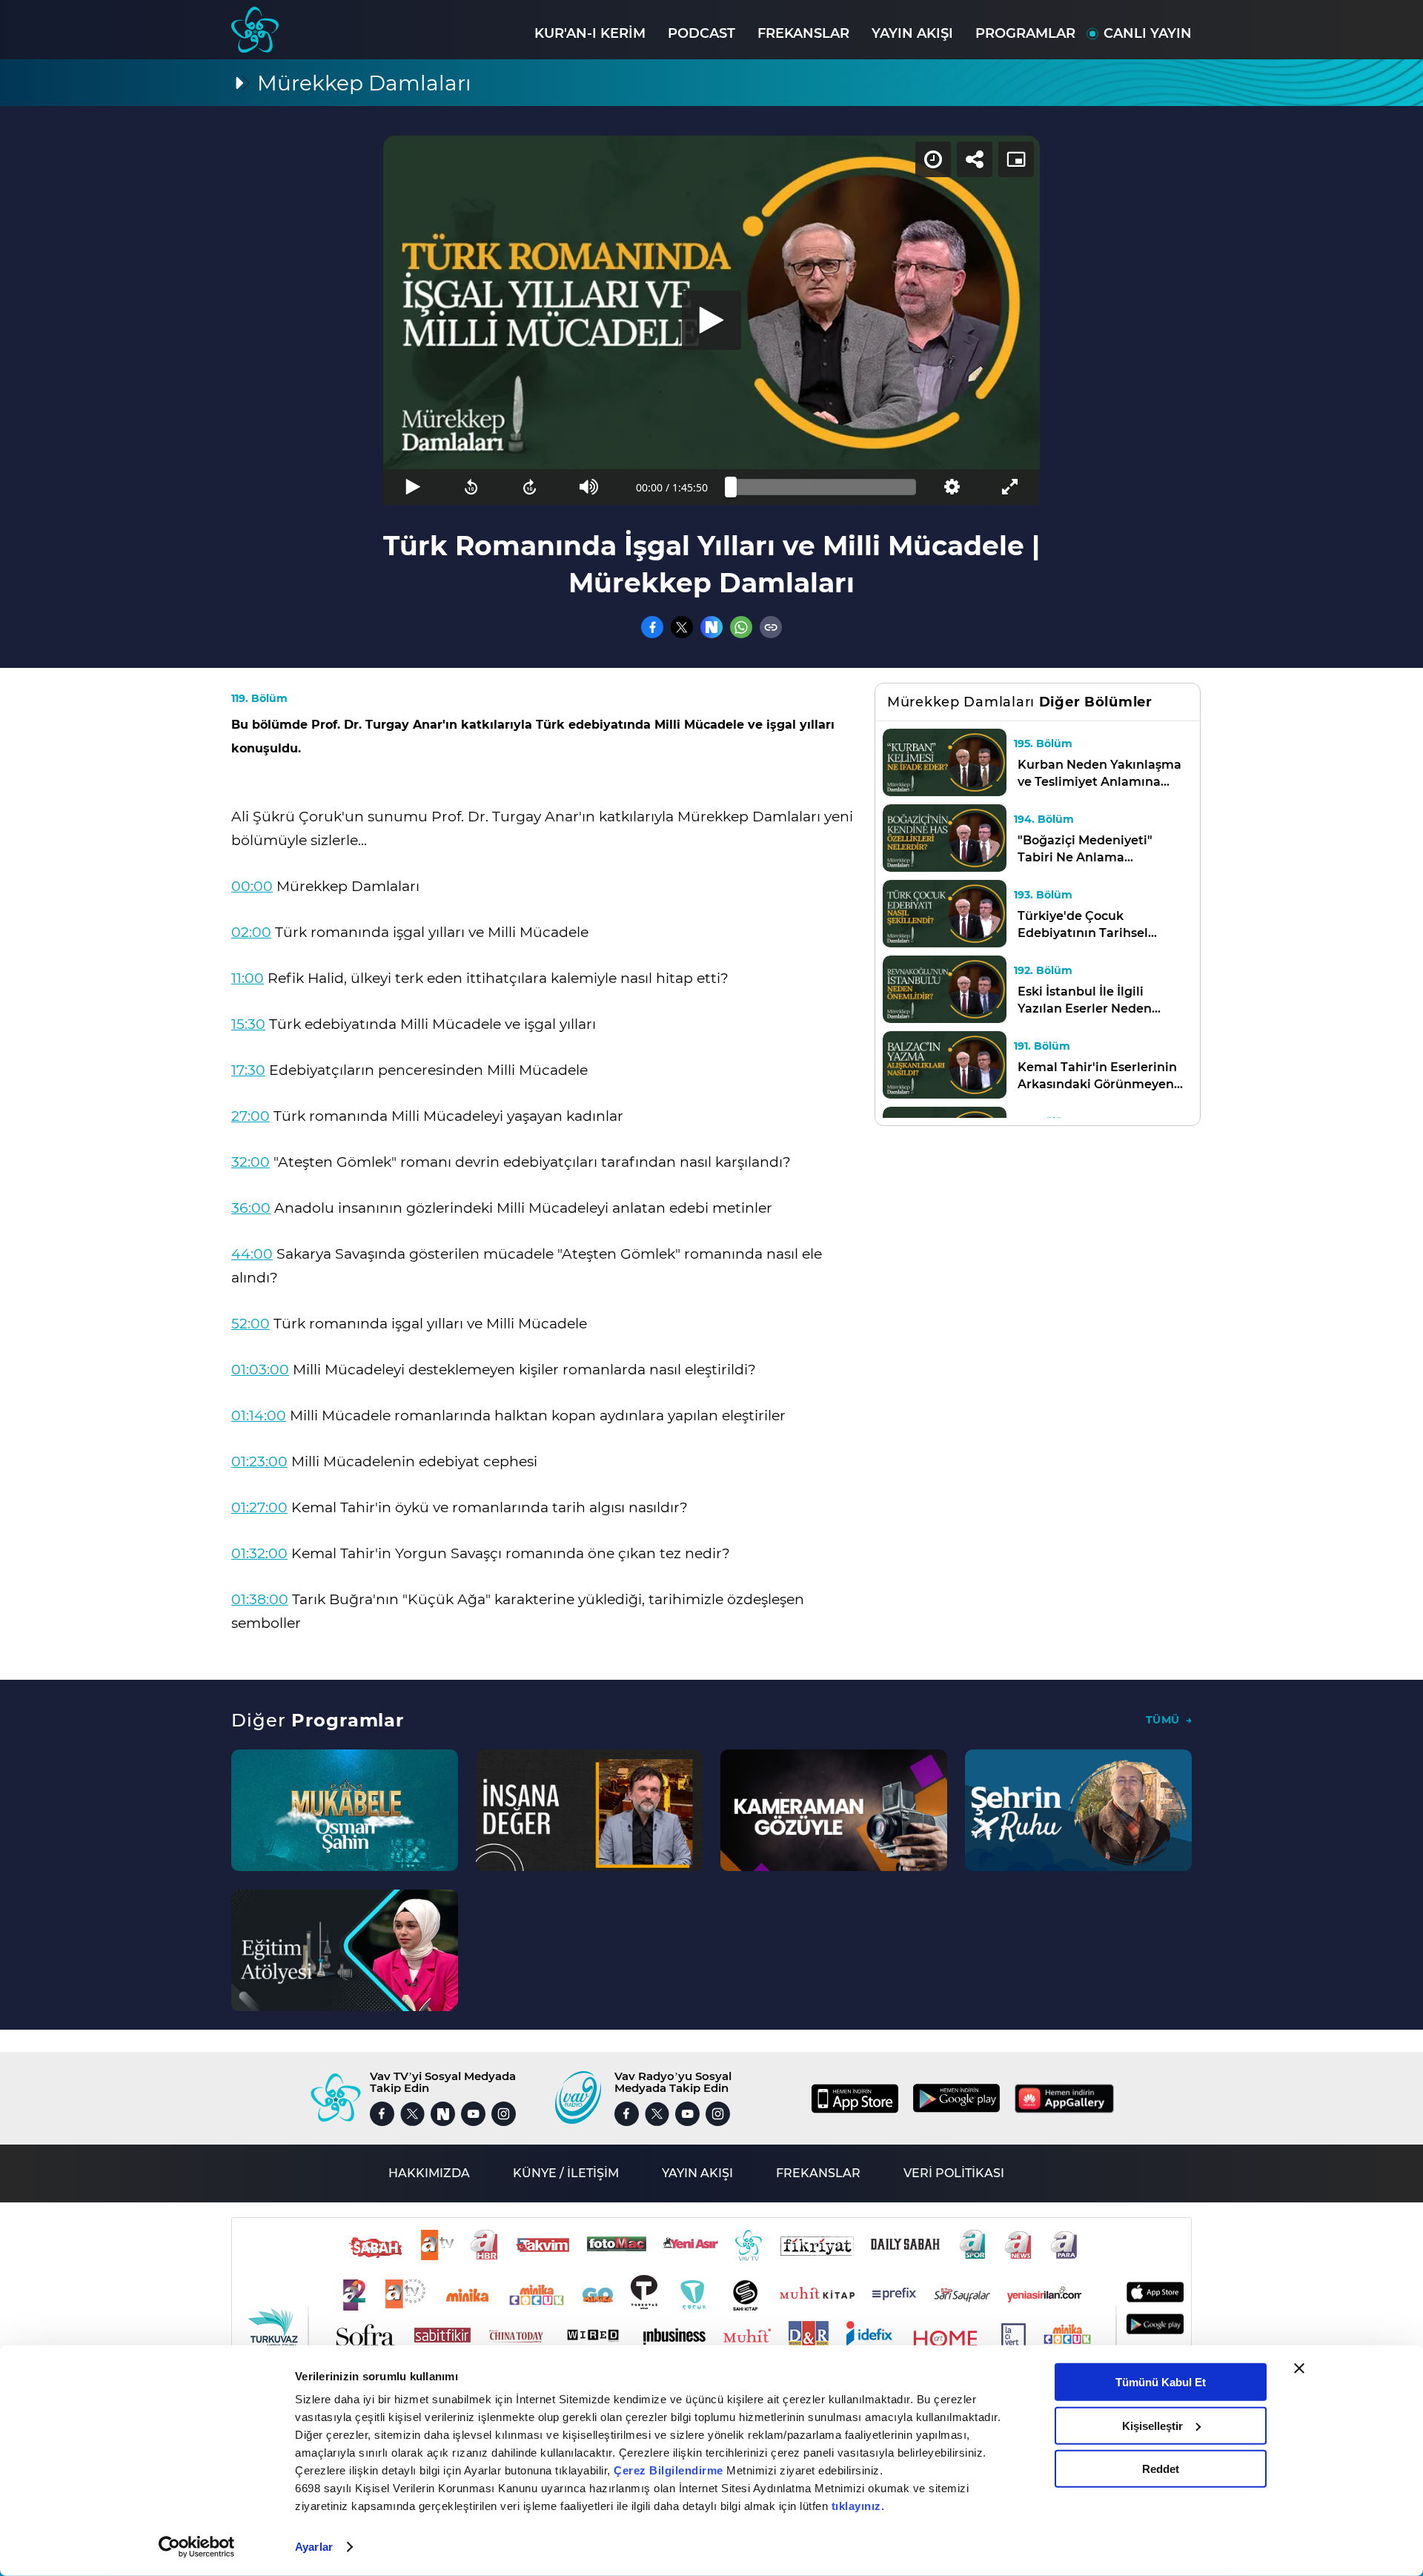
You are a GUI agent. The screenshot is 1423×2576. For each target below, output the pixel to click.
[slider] (823, 487)
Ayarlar (314, 2547)
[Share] (975, 159)
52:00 (251, 1324)
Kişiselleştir (1152, 2425)
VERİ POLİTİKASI (954, 2173)
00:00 (252, 886)
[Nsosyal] (711, 627)
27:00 (251, 1116)
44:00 (252, 1254)
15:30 (248, 1024)
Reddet (1161, 2469)
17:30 (248, 1070)
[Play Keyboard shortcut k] (412, 487)
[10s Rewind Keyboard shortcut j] (471, 487)
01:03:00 (260, 1370)
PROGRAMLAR (1025, 33)
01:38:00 (260, 1599)
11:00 (248, 978)
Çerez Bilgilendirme (670, 2470)
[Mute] (589, 487)
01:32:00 (259, 1553)
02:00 (251, 932)
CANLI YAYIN (1148, 33)
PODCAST (701, 33)
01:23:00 (259, 1461)
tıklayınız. (858, 2506)
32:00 (251, 1162)
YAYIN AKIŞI (912, 33)
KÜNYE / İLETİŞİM (566, 2173)
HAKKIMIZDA (429, 2173)
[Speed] (933, 159)
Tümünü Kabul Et (1161, 2382)
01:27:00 (259, 1507)
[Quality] (951, 487)
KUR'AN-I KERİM (590, 33)
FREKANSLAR (803, 33)
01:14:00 (259, 1416)
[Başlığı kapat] (1299, 2368)
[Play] (711, 320)
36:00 (251, 1208)
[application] (711, 320)
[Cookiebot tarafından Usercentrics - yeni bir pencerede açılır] (197, 2547)
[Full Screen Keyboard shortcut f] (1011, 487)
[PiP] (1016, 159)
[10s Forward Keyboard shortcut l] (530, 487)
